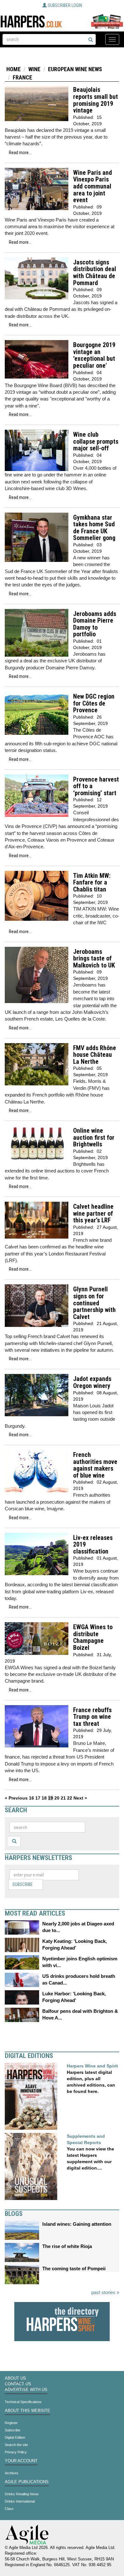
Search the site (16, 2445)
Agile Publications (27, 2482)
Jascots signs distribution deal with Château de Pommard (95, 273)
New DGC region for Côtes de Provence (94, 703)
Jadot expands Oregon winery (92, 1382)
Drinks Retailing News (22, 2494)
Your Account (21, 2461)
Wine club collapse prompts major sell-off (96, 441)
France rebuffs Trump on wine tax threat (92, 1717)
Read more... (20, 153)
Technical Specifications (23, 2402)
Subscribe (23, 1884)
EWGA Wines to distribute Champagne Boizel (93, 1637)
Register (11, 2423)
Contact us (18, 2384)
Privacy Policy (16, 2452)
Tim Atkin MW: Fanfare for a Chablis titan (92, 883)
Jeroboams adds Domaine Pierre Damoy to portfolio (95, 624)
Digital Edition (15, 2437)
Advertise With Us (26, 2390)
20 (57, 1798)
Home (14, 69)
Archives (12, 2473)
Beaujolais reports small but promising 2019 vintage (96, 100)
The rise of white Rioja (67, 2246)
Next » (80, 1798)
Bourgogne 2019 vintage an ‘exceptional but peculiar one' (94, 355)
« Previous (16, 1798)
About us (15, 2378)
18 (44, 1798)
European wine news (75, 69)
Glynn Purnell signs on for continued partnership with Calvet (94, 1303)
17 (38, 1798)
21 (63, 1798)
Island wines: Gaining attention (77, 2224)
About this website (28, 2411)
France (22, 77)
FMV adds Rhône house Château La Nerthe (95, 1055)
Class (9, 2509)
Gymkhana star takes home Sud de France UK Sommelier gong (94, 528)
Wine (34, 69)
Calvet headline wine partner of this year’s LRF (93, 1213)
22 (70, 1798)
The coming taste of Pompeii (74, 2269)
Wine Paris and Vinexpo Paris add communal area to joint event (93, 186)
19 (51, 1798)
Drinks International (20, 2501)
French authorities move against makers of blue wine (95, 1465)
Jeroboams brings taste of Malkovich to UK (94, 959)
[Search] (91, 40)
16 (31, 1798)
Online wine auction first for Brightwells (94, 1138)
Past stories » (105, 2292)
